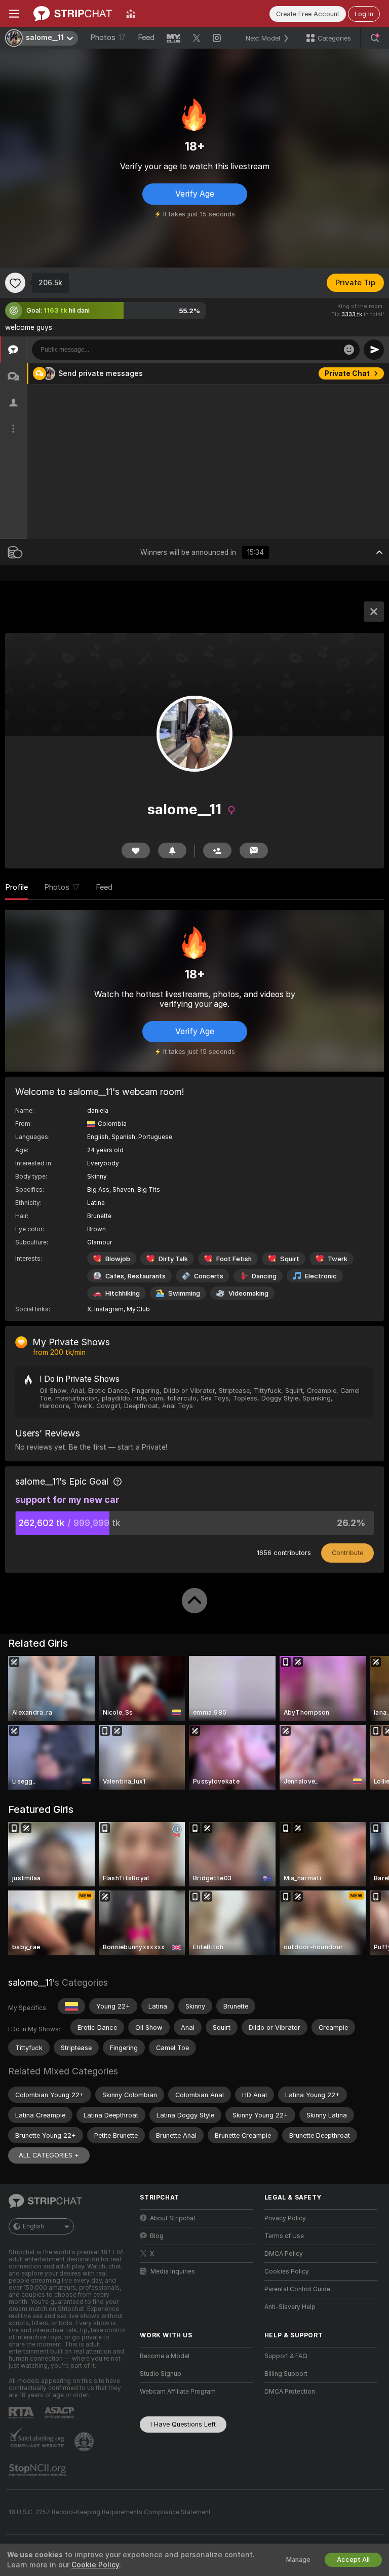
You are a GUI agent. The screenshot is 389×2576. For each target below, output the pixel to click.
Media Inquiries (173, 2271)
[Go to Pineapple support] (85, 2442)
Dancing (264, 1276)
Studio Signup (161, 2374)
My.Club (138, 1309)
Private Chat (347, 373)
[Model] (374, 612)
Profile (16, 887)
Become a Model (165, 2356)
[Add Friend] (217, 850)
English (33, 2226)
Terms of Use (284, 2236)
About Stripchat (173, 2218)
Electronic (321, 1276)
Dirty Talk (173, 1259)
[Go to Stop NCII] (38, 2470)
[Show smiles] (349, 350)
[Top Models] (131, 14)
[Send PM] (254, 850)
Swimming (184, 1293)
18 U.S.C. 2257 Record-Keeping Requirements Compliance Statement (110, 2512)
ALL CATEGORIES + (49, 2155)
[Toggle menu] (14, 14)
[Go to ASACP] (60, 2413)
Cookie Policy (95, 2565)
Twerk (338, 1259)
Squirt (290, 1259)
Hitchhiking (123, 1293)
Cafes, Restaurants (135, 1276)
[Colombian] (71, 2006)
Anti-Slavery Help (290, 2307)
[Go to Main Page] (73, 14)
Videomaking (248, 1293)
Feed (146, 37)
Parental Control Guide (297, 2289)
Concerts (209, 1276)
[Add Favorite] (15, 283)
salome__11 (30, 1982)
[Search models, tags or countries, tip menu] (375, 38)
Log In (364, 14)
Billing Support (286, 2374)
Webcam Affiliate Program (178, 2392)
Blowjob (118, 1259)
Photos (108, 37)
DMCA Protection (290, 2392)
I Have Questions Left (183, 2424)
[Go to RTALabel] (22, 2413)
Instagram (109, 1309)
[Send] (374, 350)
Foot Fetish (234, 1259)
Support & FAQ (286, 2356)
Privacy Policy (285, 2218)
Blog (157, 2236)
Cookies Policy (287, 2271)
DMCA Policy (284, 2254)
